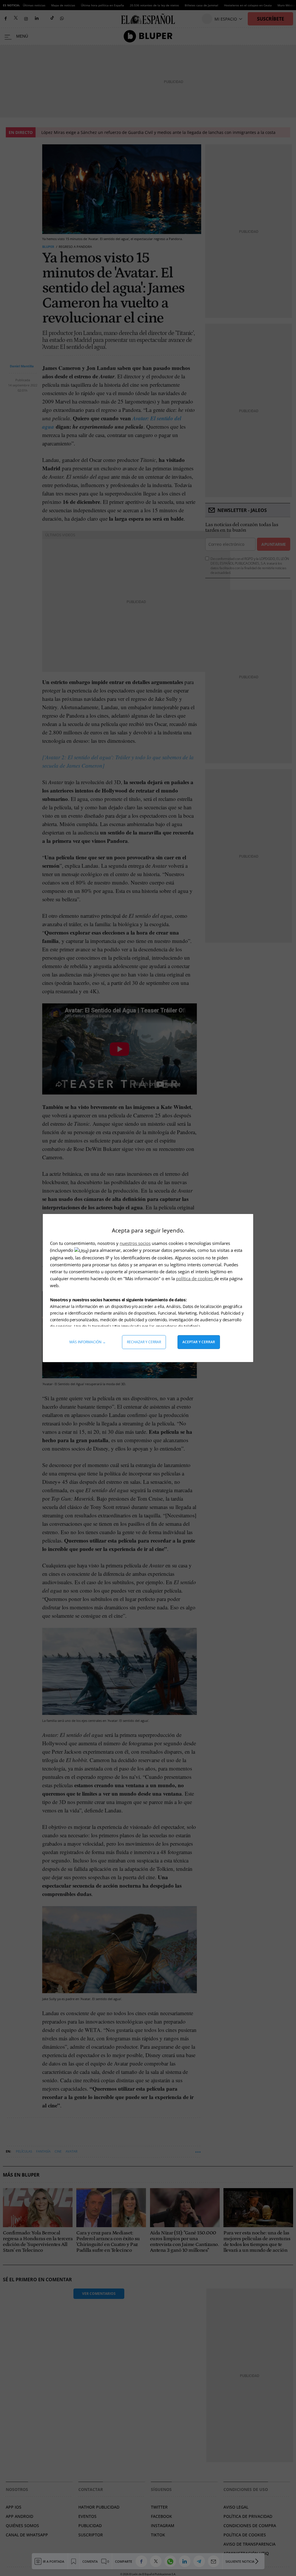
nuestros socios (135, 1243)
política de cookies (195, 1278)
